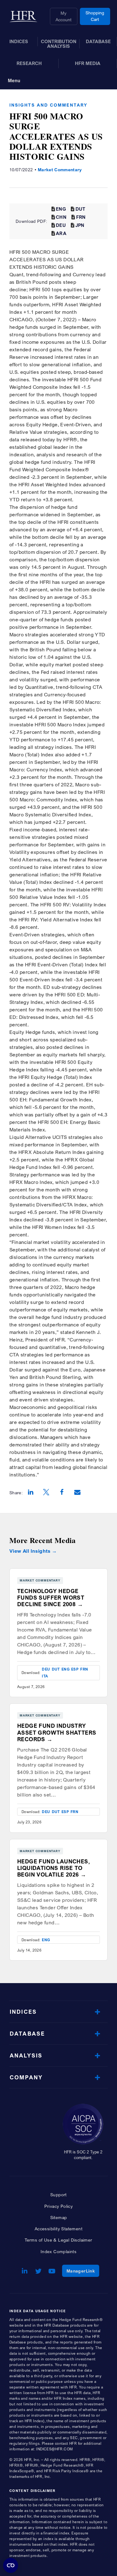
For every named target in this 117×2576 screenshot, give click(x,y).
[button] (31, 1493)
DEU (61, 225)
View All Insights (30, 1551)
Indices (23, 2012)
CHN (61, 217)
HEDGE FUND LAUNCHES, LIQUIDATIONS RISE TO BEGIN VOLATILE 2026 (54, 1868)
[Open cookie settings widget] (11, 2565)
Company (26, 2077)
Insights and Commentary (48, 105)
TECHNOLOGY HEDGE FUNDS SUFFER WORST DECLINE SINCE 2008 (51, 1598)
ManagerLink (83, 2271)
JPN (80, 225)
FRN (81, 217)
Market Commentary (60, 170)
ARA (61, 233)
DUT (80, 209)
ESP (75, 1669)
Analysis (26, 2055)
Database (27, 2034)
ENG (61, 209)
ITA (45, 1676)
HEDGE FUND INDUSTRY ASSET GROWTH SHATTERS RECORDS (57, 1732)
